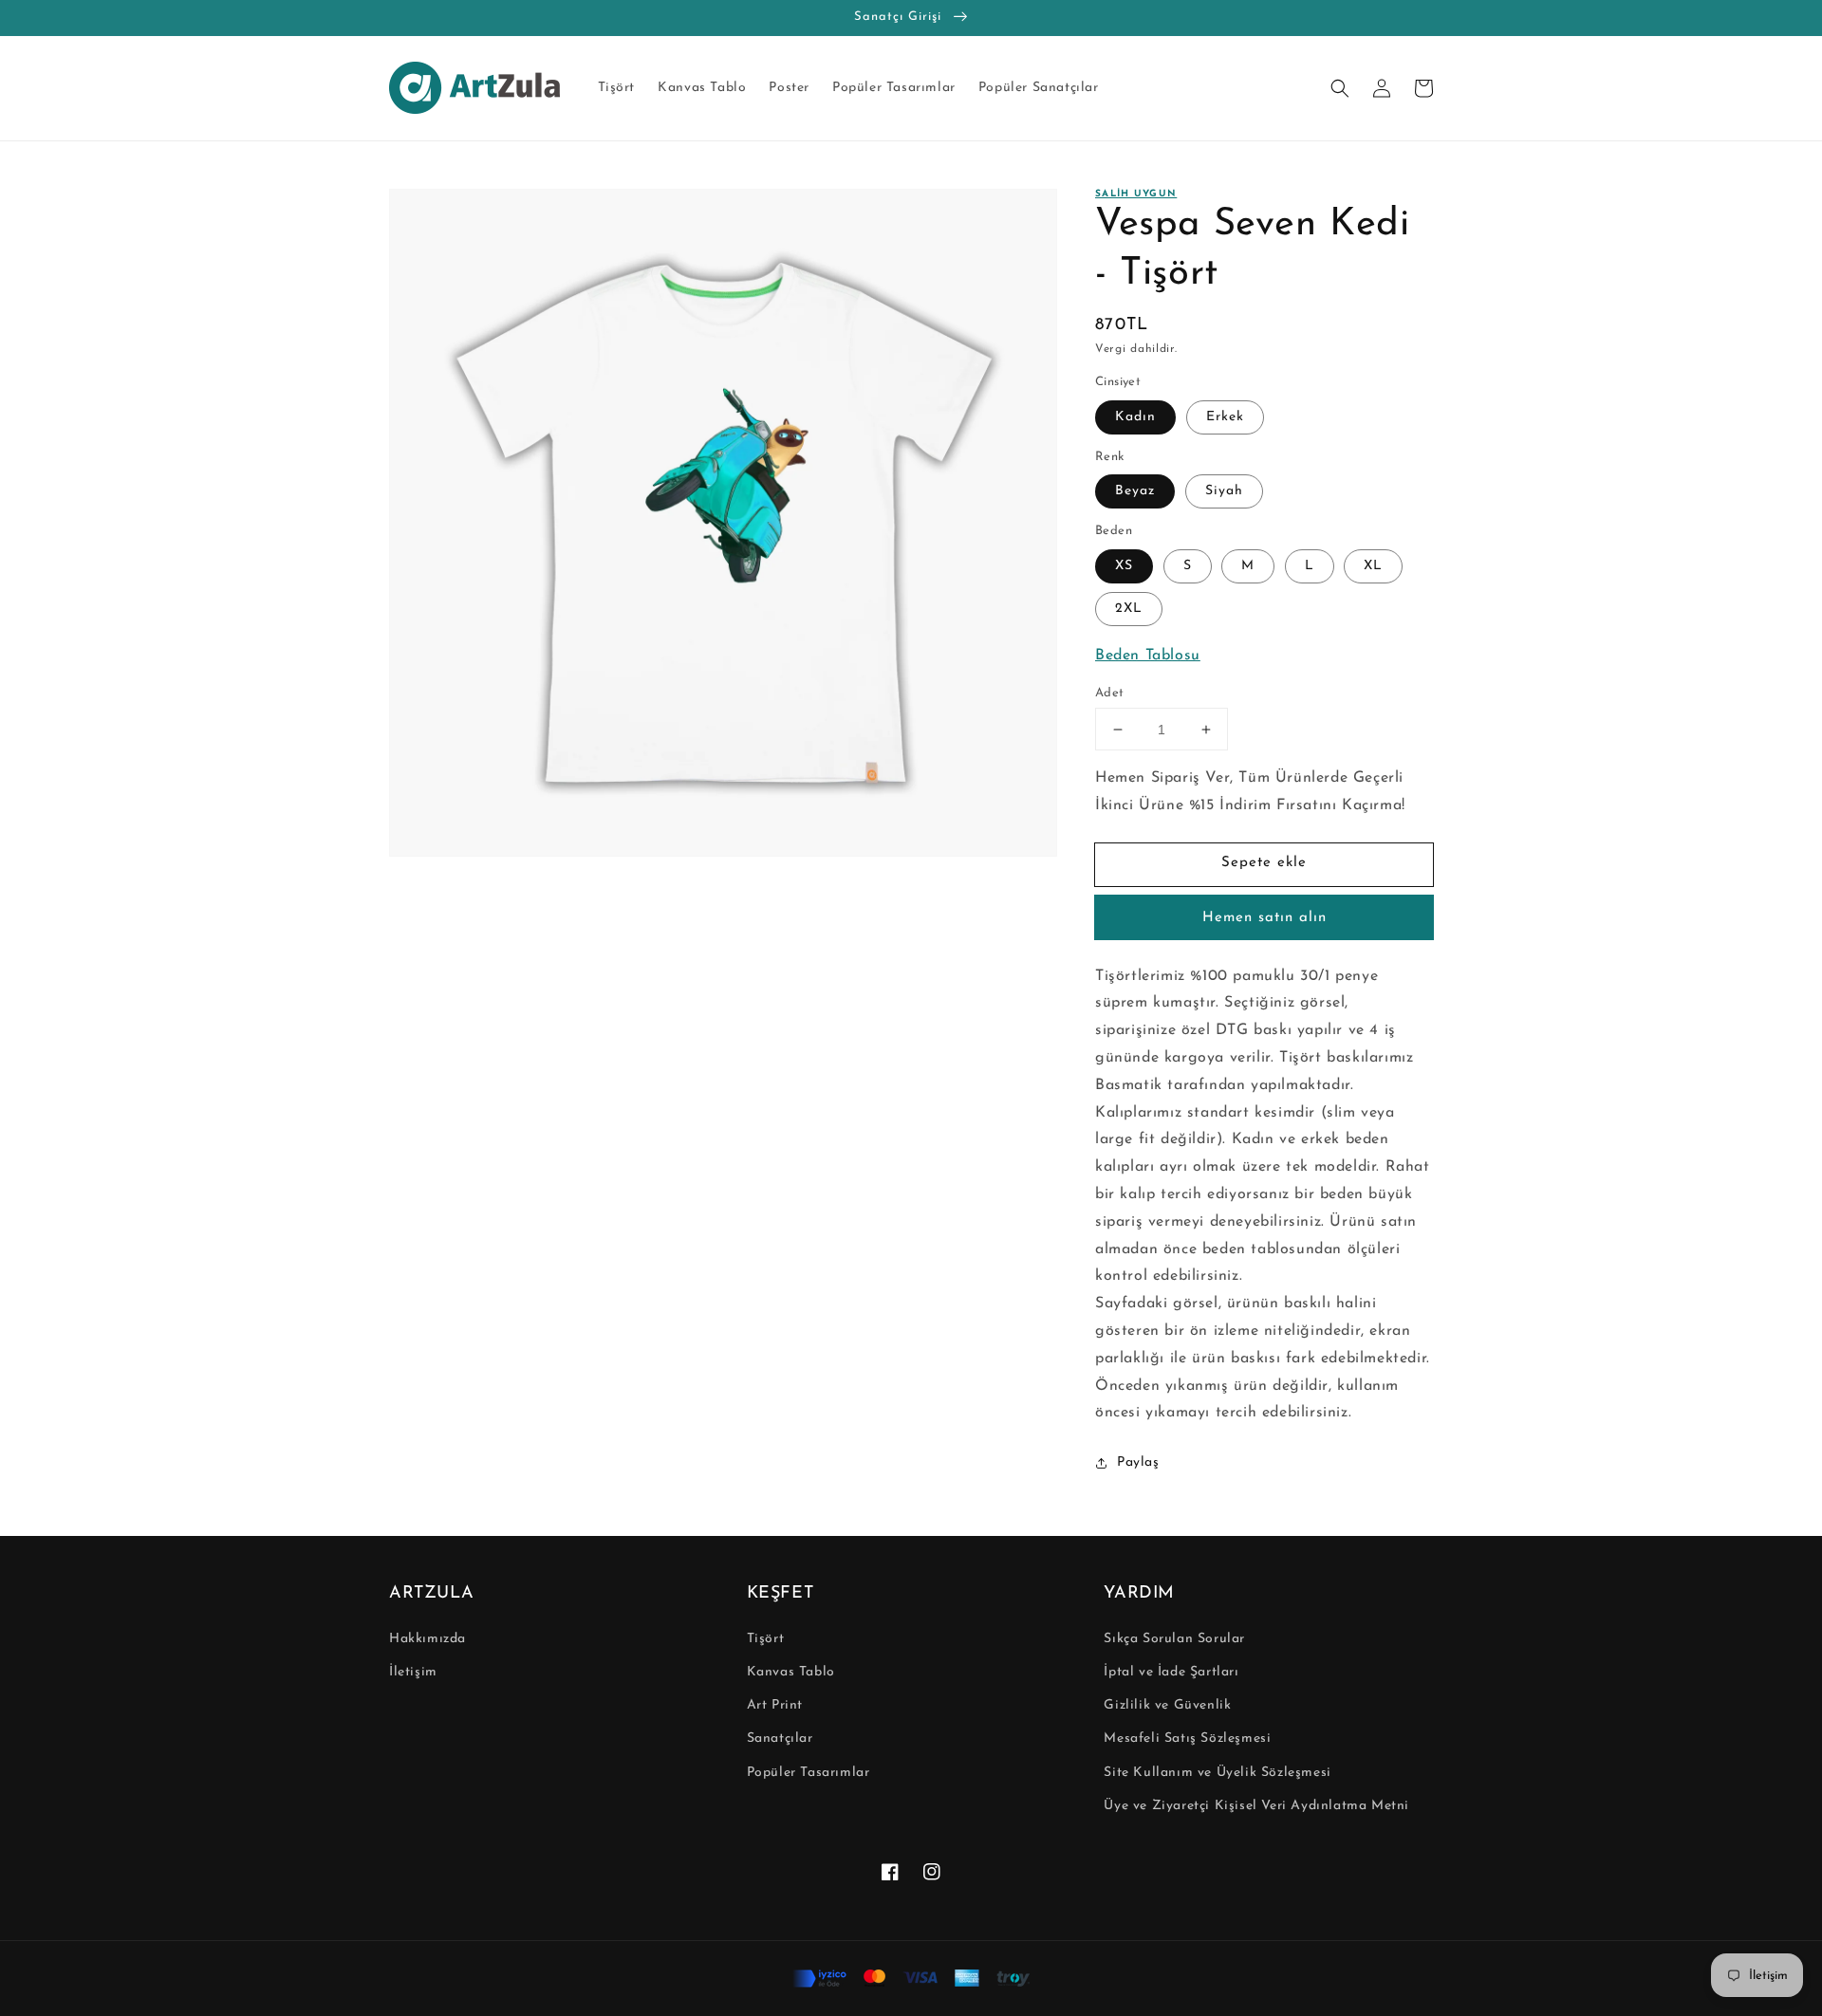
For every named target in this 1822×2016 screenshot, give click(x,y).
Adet (1110, 693)
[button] (1340, 88)
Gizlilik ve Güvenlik (1167, 1705)
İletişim (413, 1672)
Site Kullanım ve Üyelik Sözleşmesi (1217, 1773)
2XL (1129, 609)
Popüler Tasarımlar (809, 1773)
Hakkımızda (428, 1639)
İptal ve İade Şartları (1171, 1672)
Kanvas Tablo (791, 1672)
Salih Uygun (1136, 194)
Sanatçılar (780, 1739)
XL (1373, 566)
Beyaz (1135, 491)
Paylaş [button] (1138, 1462)
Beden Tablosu (1148, 656)
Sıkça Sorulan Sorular (1174, 1639)
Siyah (1224, 491)
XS (1124, 566)
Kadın (1135, 417)
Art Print (775, 1705)
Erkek (1225, 417)
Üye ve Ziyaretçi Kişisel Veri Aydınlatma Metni (1256, 1806)
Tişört (766, 1639)
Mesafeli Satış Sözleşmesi (1187, 1739)
